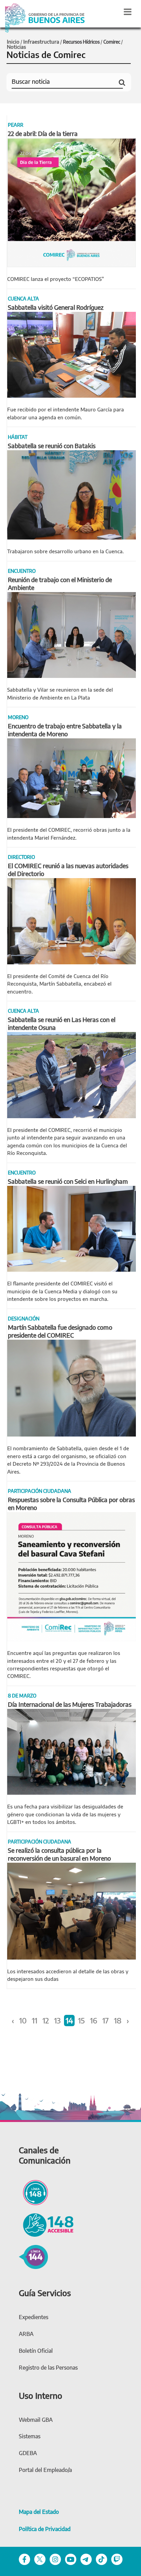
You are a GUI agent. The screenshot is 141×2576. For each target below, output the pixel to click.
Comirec (112, 42)
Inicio (13, 42)
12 (46, 2020)
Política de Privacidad (45, 2529)
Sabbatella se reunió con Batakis (52, 446)
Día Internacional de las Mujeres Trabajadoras (70, 1704)
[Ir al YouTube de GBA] (71, 2559)
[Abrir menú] (128, 12)
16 (94, 2020)
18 (118, 2020)
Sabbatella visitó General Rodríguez (56, 307)
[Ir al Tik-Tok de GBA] (101, 2559)
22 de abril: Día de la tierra (43, 133)
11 (35, 2020)
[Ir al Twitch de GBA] (117, 2559)
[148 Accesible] (46, 2224)
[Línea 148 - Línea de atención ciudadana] (33, 2192)
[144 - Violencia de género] (33, 2256)
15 (81, 2020)
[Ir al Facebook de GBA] (24, 2559)
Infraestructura (41, 42)
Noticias (16, 47)
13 (57, 2020)
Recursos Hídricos (81, 42)
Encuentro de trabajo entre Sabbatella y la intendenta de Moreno (65, 730)
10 (23, 2020)
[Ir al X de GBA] (40, 2559)
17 (106, 2020)
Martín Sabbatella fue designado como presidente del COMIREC (60, 1331)
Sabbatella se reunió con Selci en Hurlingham (68, 1181)
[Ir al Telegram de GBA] (86, 2559)
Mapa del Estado (39, 2512)
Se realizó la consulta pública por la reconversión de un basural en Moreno (59, 1854)
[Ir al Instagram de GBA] (55, 2559)
